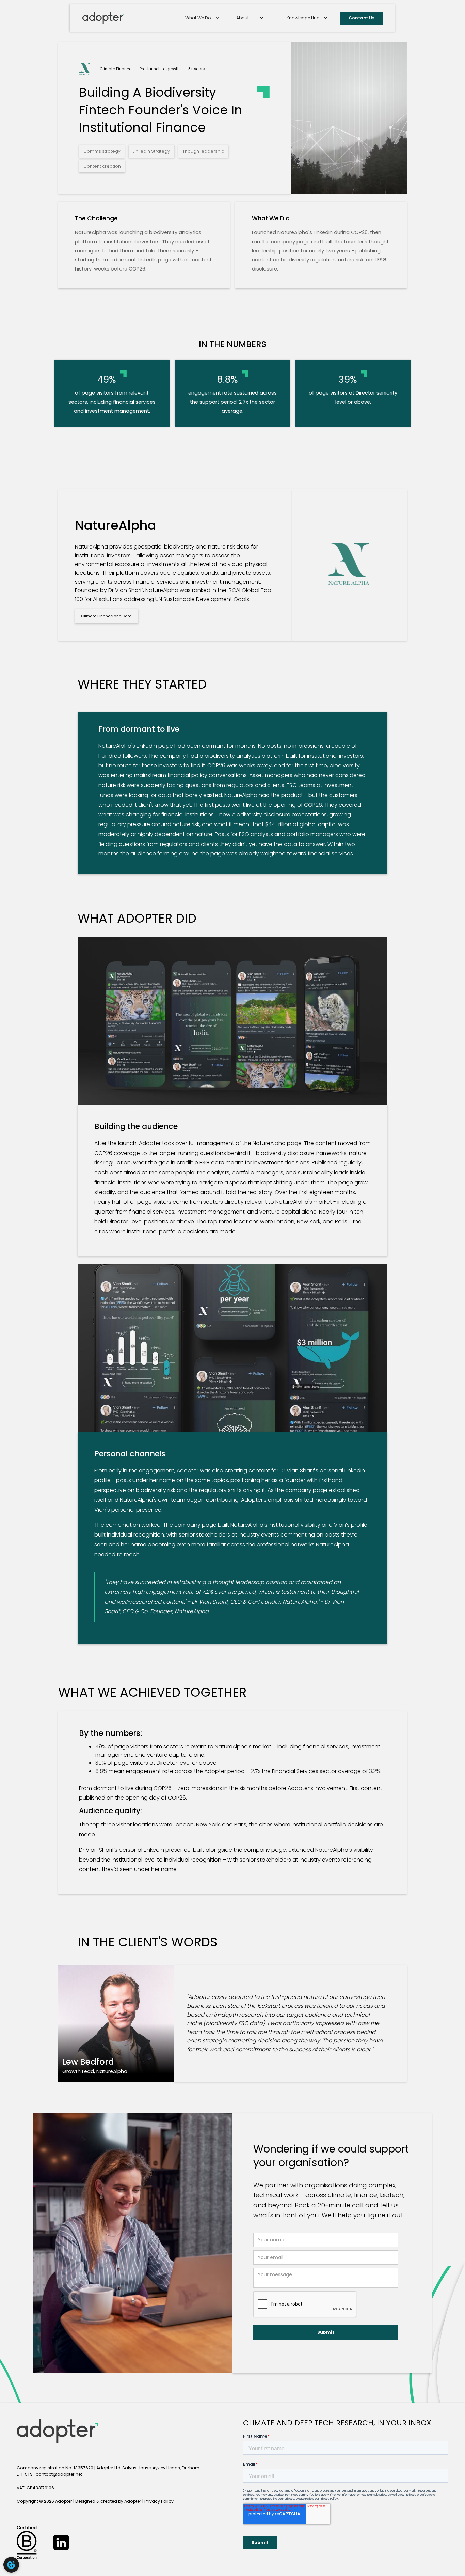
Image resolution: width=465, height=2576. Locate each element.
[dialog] (11, 2565)
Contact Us (362, 18)
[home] (103, 18)
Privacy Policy (159, 2501)
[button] (202, 18)
